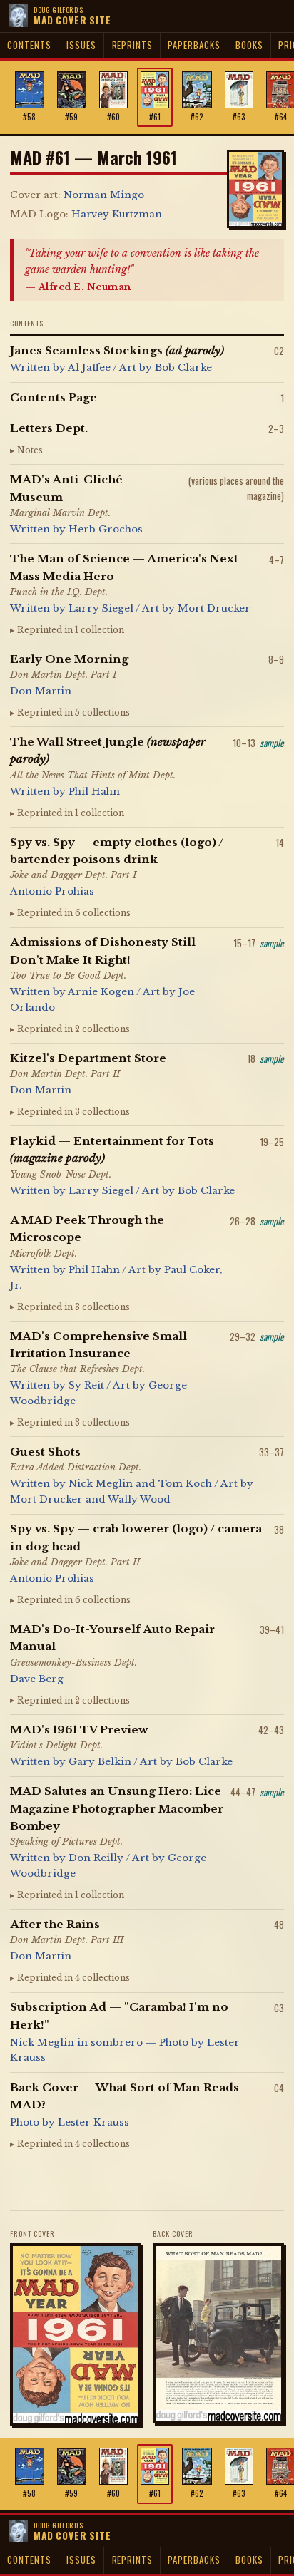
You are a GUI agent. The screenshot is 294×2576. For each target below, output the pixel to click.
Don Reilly (96, 1858)
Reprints (132, 45)
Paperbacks (194, 45)
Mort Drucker (214, 608)
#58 (29, 117)
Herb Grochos (106, 529)
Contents (29, 45)
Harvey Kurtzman (117, 214)
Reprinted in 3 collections (73, 1112)
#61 (155, 117)
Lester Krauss (93, 2122)
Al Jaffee (89, 367)
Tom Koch (185, 1484)
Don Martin (41, 691)
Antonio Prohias (52, 891)
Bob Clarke (183, 367)
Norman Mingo (104, 195)
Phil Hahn (94, 792)
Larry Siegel (101, 608)
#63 (239, 117)
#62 (197, 117)
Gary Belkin (100, 1762)
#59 (71, 117)
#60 (113, 117)
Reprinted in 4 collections (73, 1978)
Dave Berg (37, 1679)
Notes (30, 450)
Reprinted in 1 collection (71, 630)
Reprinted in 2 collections (73, 1029)
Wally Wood (139, 1499)
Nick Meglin (101, 1484)
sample (272, 743)
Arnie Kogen (101, 992)
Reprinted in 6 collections (74, 913)
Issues (81, 45)
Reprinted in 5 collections (73, 713)
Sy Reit (86, 1385)
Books (249, 45)
